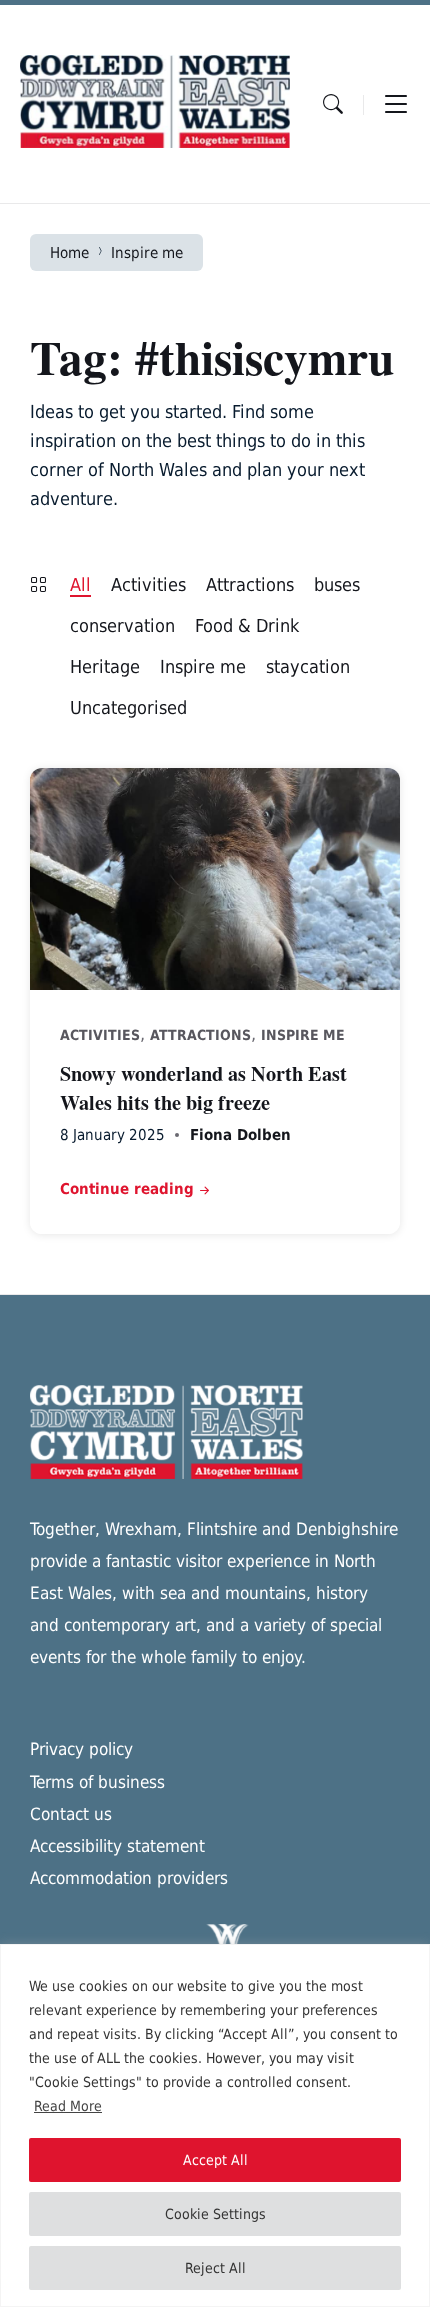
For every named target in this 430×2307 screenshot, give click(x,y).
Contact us (71, 1814)
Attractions (250, 584)
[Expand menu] (396, 104)
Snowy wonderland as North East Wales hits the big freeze (203, 1087)
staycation (308, 666)
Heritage (105, 666)
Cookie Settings (215, 2214)
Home (69, 252)
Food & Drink (247, 625)
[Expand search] (333, 104)
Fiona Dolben (240, 1134)
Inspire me (147, 252)
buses (337, 584)
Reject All (215, 2268)
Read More (68, 2106)
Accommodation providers (129, 1878)
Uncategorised (128, 707)
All (80, 584)
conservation (122, 625)
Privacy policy (81, 1749)
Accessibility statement (117, 1846)
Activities (148, 584)
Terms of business (97, 1782)
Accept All (215, 2160)
